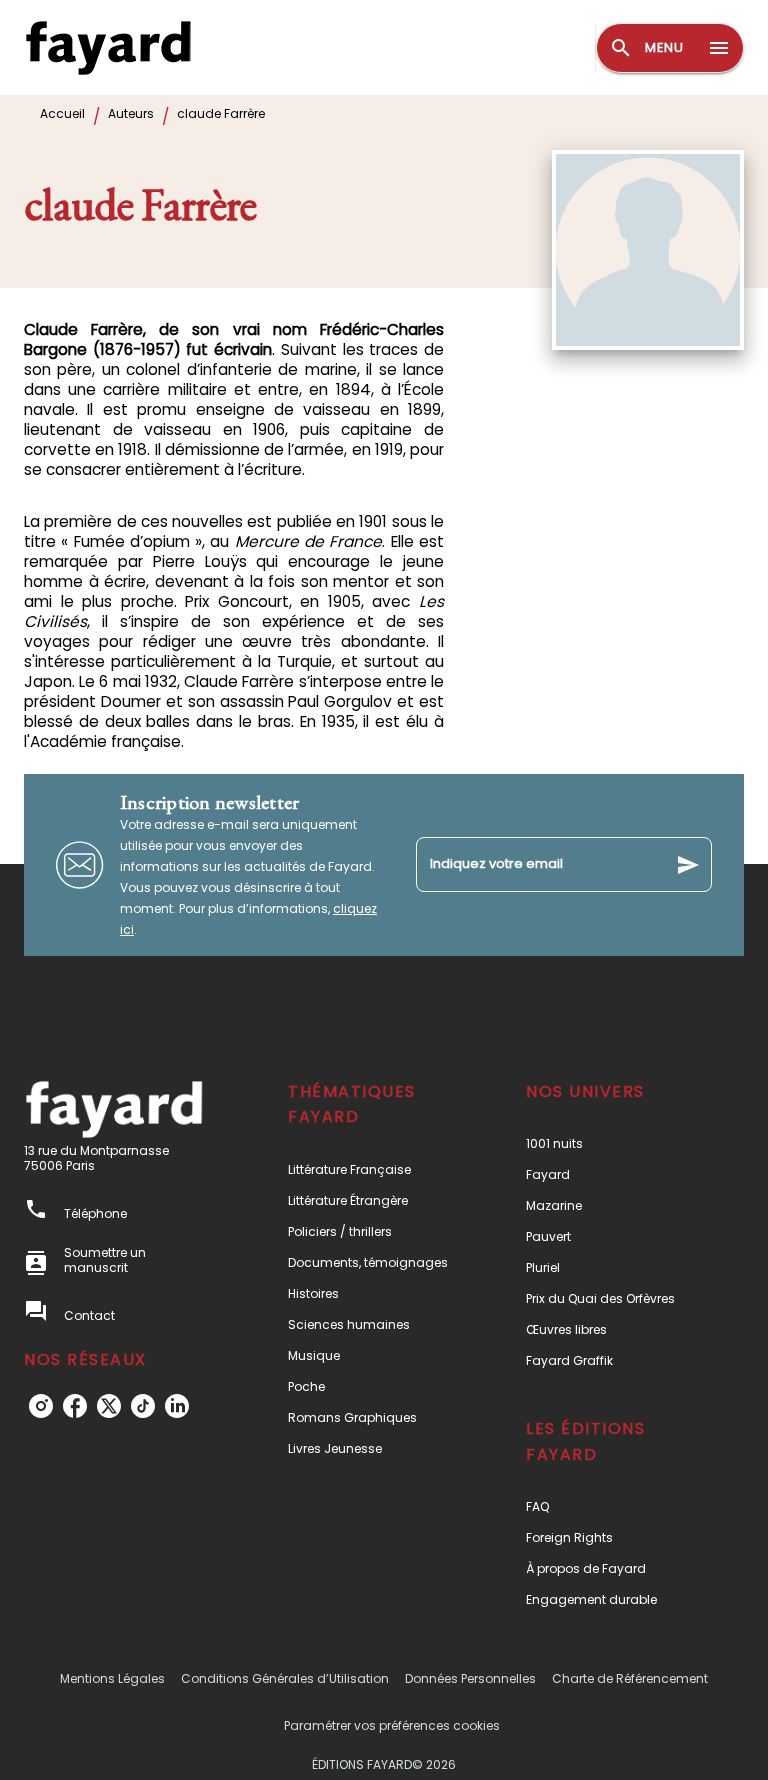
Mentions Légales (112, 1678)
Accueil (62, 113)
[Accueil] (108, 47)
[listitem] (41, 1406)
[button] (373, 1169)
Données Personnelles (470, 1678)
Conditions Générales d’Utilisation (285, 1678)
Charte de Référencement (630, 1678)
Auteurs (131, 113)
